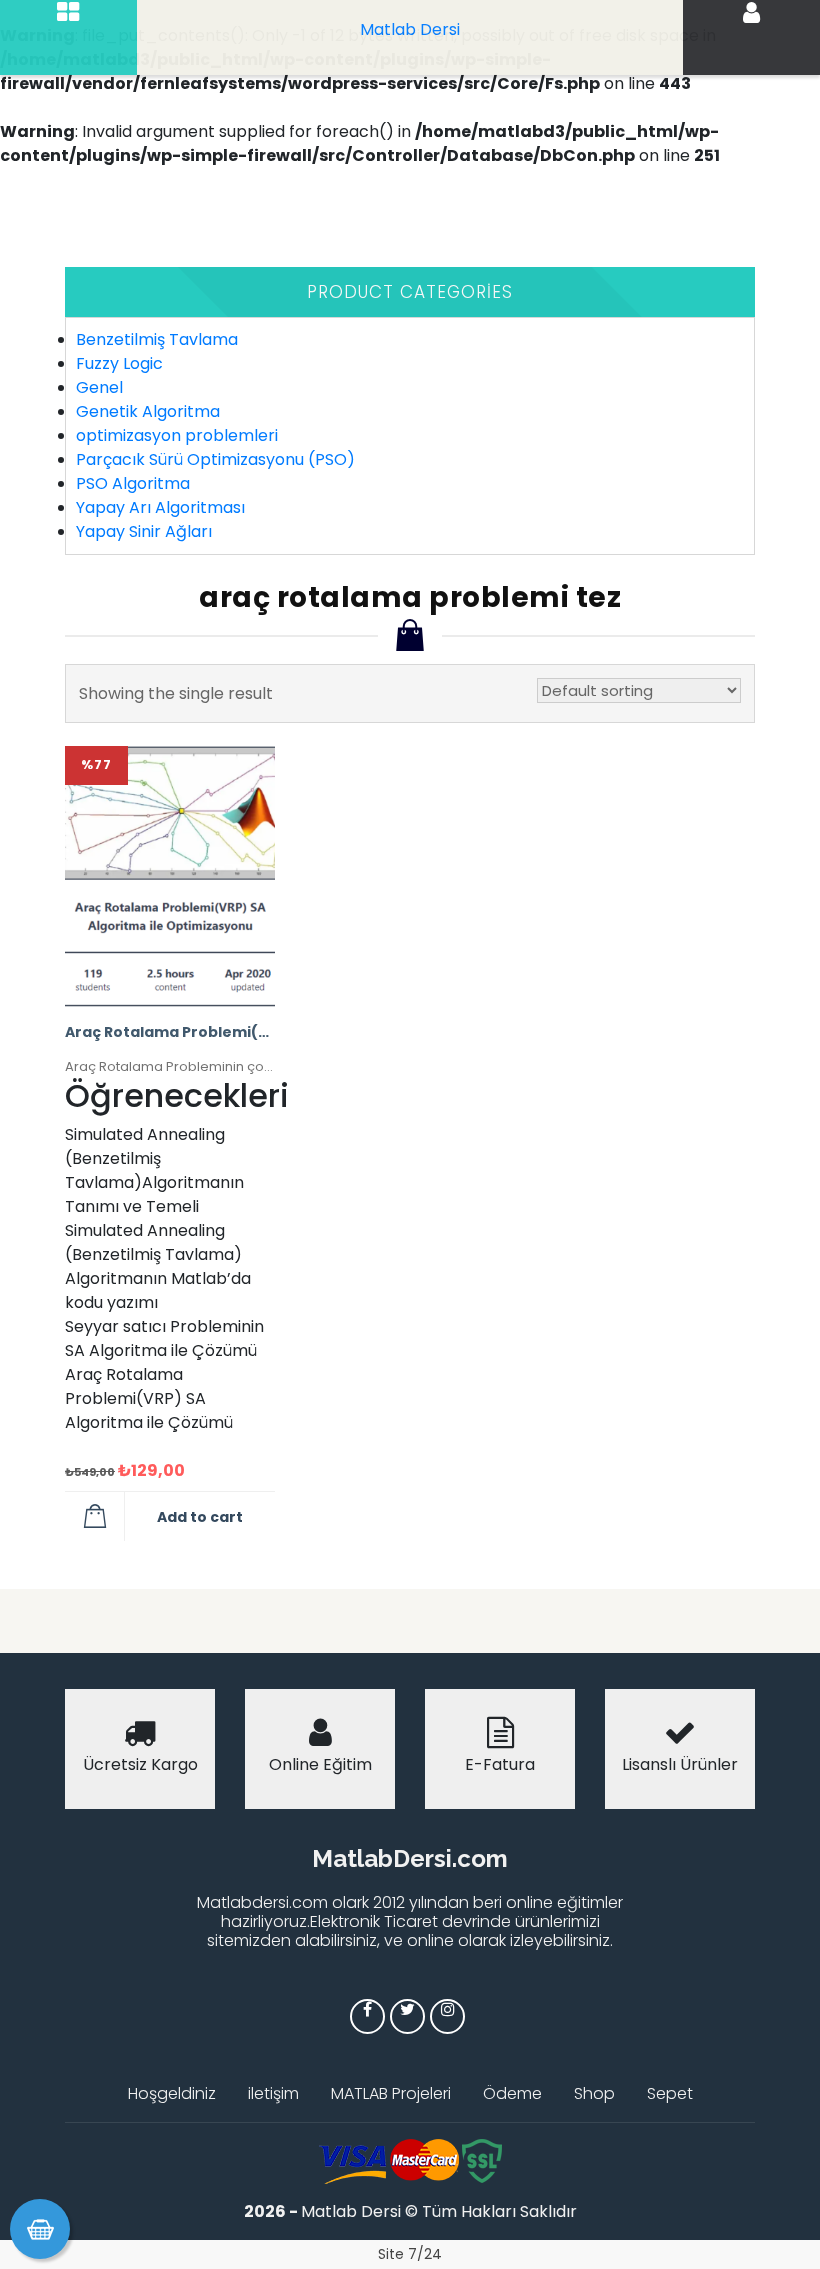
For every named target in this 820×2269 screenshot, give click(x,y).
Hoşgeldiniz (172, 2093)
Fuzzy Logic (119, 363)
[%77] (170, 875)
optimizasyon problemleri (177, 435)
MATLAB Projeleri (391, 2093)
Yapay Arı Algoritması (160, 507)
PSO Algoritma (133, 483)
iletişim (273, 2093)
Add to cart (200, 1517)
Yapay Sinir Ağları (144, 531)
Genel (99, 387)
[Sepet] (40, 2229)
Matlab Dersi (410, 29)
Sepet (670, 2093)
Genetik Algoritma (148, 411)
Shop (594, 2093)
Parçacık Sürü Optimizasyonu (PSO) (215, 459)
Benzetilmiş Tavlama (157, 339)
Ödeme (512, 2093)
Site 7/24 (410, 2254)
